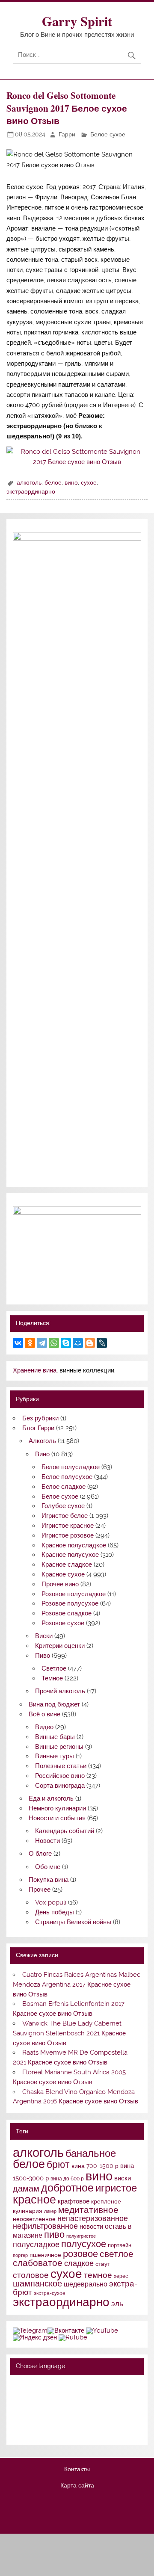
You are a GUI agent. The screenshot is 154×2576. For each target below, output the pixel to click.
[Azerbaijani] (29, 2397)
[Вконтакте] (66, 2331)
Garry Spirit (77, 21)
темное (98, 2275)
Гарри (67, 134)
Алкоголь (42, 1441)
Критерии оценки (60, 1646)
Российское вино (60, 1776)
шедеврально (86, 2284)
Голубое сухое (63, 1506)
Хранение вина (35, 1370)
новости (91, 2227)
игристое (116, 2188)
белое (53, 482)
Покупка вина (49, 1880)
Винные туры (55, 1756)
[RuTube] (73, 2337)
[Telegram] (42, 1343)
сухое (89, 482)
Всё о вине (44, 1714)
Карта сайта (77, 2486)
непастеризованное (93, 2218)
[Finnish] (18, 2408)
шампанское (37, 2284)
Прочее (40, 1890)
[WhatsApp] (54, 1343)
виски (123, 2178)
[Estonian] (74, 2397)
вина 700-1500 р (95, 2166)
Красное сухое (63, 1574)
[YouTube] (102, 2331)
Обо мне (48, 1867)
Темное (52, 1678)
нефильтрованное (45, 2226)
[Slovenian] (18, 2431)
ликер (50, 2211)
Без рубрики (40, 1418)
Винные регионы (59, 1747)
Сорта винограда (60, 1786)
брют (58, 2165)
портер (20, 2255)
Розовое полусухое (70, 1603)
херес (121, 2276)
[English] (51, 2385)
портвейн (120, 2245)
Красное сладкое (67, 1565)
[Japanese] (51, 2408)
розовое (80, 2254)
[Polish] (29, 2419)
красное (34, 2199)
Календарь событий (65, 1831)
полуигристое (81, 2236)
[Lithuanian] (18, 2419)
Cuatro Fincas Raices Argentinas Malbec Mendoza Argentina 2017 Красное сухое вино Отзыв (76, 1984)
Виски (44, 1636)
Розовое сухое (63, 1623)
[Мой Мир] (78, 1343)
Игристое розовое (68, 1535)
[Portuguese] (40, 2419)
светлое (117, 2254)
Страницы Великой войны (73, 1922)
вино (71, 482)
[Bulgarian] (40, 2397)
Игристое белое (65, 1516)
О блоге (40, 1854)
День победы (55, 1912)
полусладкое (36, 2244)
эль (117, 2304)
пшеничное (45, 2255)
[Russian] (18, 2385)
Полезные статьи (61, 1766)
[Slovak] (74, 2419)
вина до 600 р (67, 2179)
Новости (47, 1841)
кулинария (28, 2211)
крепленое (106, 2201)
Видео (44, 1727)
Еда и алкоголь (51, 1798)
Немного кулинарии (57, 1808)
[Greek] (29, 2408)
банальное (91, 2153)
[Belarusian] (29, 2385)
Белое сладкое (64, 1487)
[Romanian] (51, 2419)
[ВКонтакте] (18, 1343)
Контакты (77, 2470)
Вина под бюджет (54, 1704)
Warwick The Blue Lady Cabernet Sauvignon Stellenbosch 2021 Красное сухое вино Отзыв (69, 2033)
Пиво (43, 1656)
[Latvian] (74, 2408)
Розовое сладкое (67, 1613)
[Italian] (40, 2408)
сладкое (79, 2263)
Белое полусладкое (71, 1467)
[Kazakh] (62, 2408)
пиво (54, 2234)
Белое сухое (108, 134)
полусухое (84, 2244)
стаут (103, 2264)
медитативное (88, 2210)
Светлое (54, 1668)
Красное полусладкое (74, 1545)
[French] (74, 2385)
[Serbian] (62, 2419)
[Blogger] (90, 1343)
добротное (67, 2188)
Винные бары (55, 1737)
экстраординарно (31, 491)
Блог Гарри (38, 1428)
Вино (42, 1454)
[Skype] (66, 1343)
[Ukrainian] (40, 2385)
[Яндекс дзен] (35, 2337)
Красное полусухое (70, 1555)
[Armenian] (18, 2397)
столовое (31, 2275)
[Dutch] (62, 2397)
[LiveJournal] (102, 1343)
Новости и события (57, 1818)
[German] (62, 2385)
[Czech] (51, 2397)
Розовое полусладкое (74, 1594)
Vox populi (51, 1902)
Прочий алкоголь (60, 1691)
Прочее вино (60, 1584)
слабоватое (38, 2263)
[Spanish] (29, 2431)
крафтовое (74, 2201)
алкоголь (29, 482)
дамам (26, 2189)
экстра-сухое (50, 2293)
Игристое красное (68, 1526)
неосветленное (34, 2219)
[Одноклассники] (30, 1343)
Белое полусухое (67, 1477)
